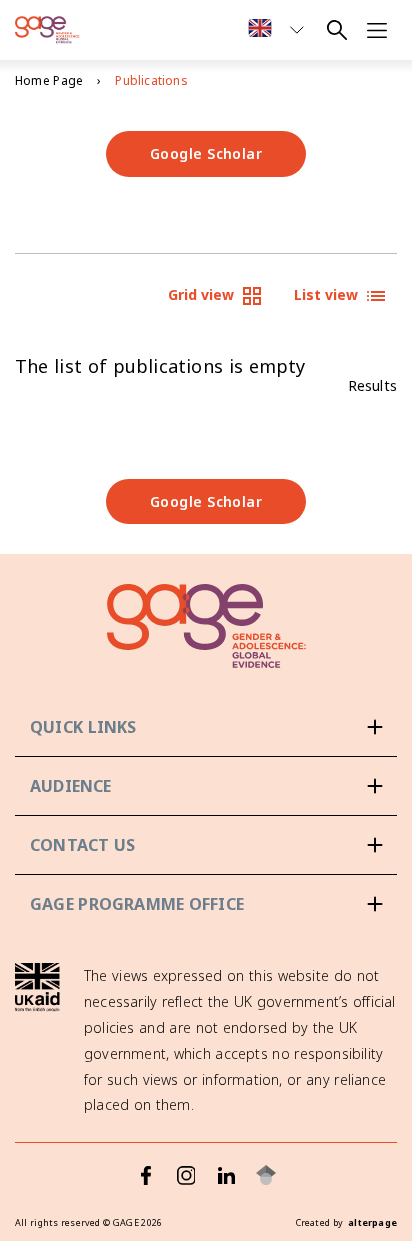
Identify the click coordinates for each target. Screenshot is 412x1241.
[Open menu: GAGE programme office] (206, 904)
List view (326, 294)
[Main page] (47, 30)
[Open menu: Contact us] (206, 845)
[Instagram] (186, 1175)
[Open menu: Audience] (206, 786)
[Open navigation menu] (377, 30)
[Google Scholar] (266, 1175)
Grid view (201, 294)
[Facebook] (146, 1175)
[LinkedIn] (226, 1175)
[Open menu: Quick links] (206, 727)
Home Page (49, 80)
